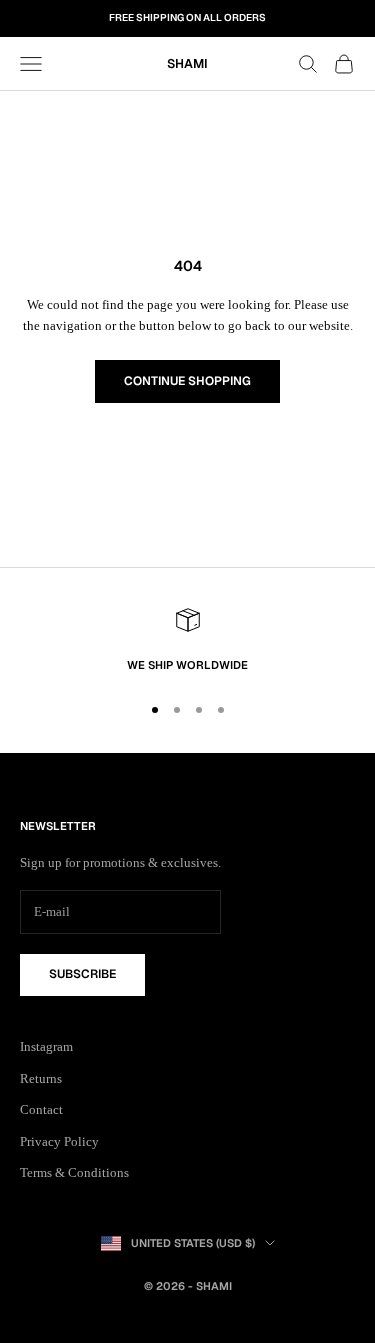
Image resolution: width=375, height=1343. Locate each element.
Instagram (46, 1046)
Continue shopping (187, 381)
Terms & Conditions (74, 1172)
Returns (41, 1078)
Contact (41, 1109)
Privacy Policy (59, 1141)
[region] (187, 641)
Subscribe (82, 974)
